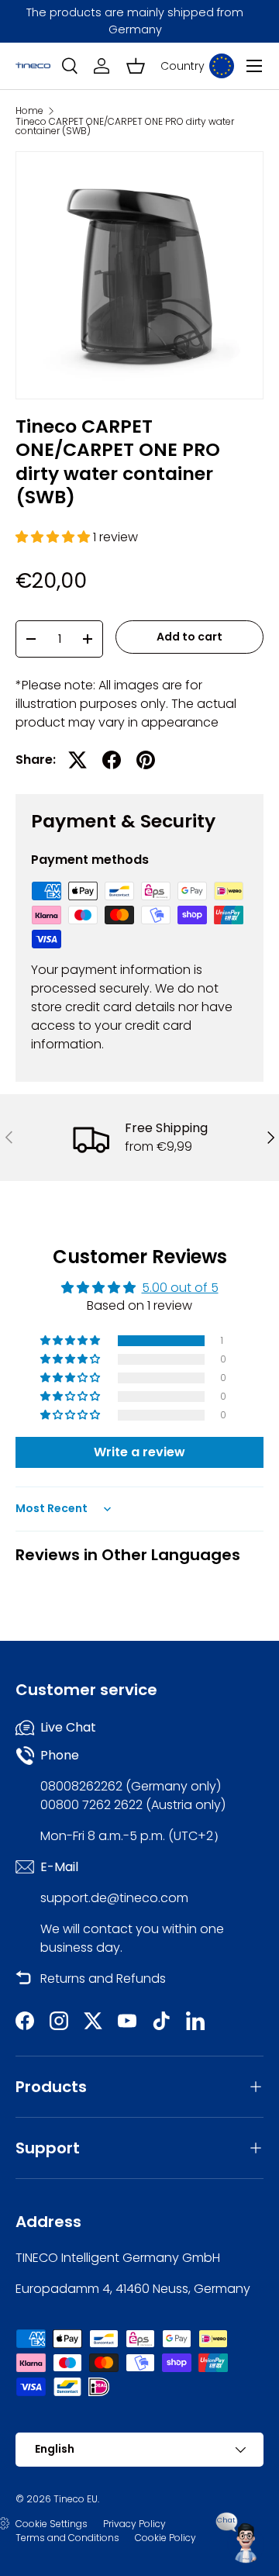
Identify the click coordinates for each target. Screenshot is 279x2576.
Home (29, 111)
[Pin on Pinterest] (146, 760)
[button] (136, 66)
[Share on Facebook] (112, 760)
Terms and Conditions (67, 2538)
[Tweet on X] (77, 760)
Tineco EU (76, 2499)
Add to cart (189, 637)
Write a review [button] (139, 1452)
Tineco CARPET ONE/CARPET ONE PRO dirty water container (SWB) (125, 126)
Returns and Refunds (103, 1979)
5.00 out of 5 (180, 1288)
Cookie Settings (52, 2524)
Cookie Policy (165, 2538)
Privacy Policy (134, 2524)
